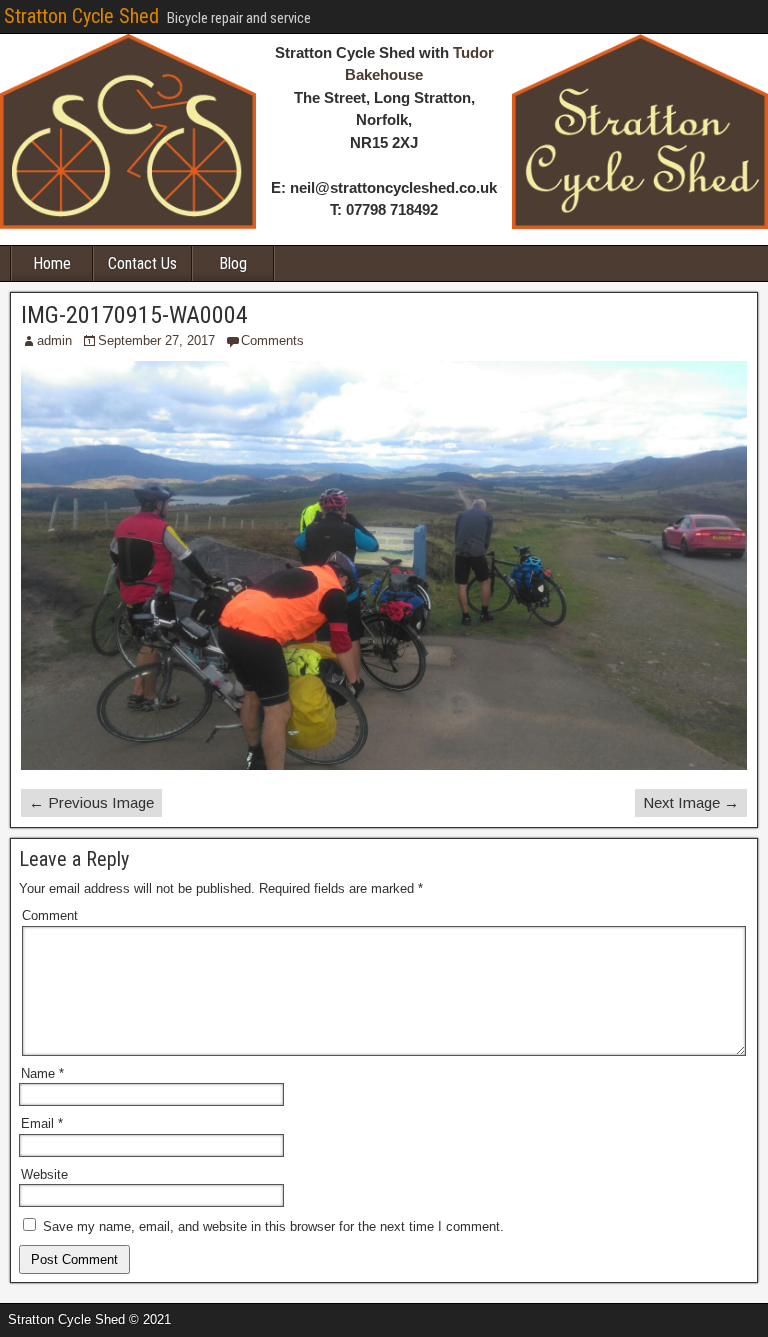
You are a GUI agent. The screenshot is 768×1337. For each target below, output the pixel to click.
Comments (272, 340)
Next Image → (691, 802)
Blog (233, 263)
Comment (50, 915)
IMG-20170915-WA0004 (134, 315)
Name (42, 1073)
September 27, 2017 (156, 340)
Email (42, 1123)
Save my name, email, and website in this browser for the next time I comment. (273, 1226)
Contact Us (142, 263)
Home (52, 263)
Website (44, 1174)
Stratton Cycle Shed (81, 16)
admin (54, 340)
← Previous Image (91, 802)
